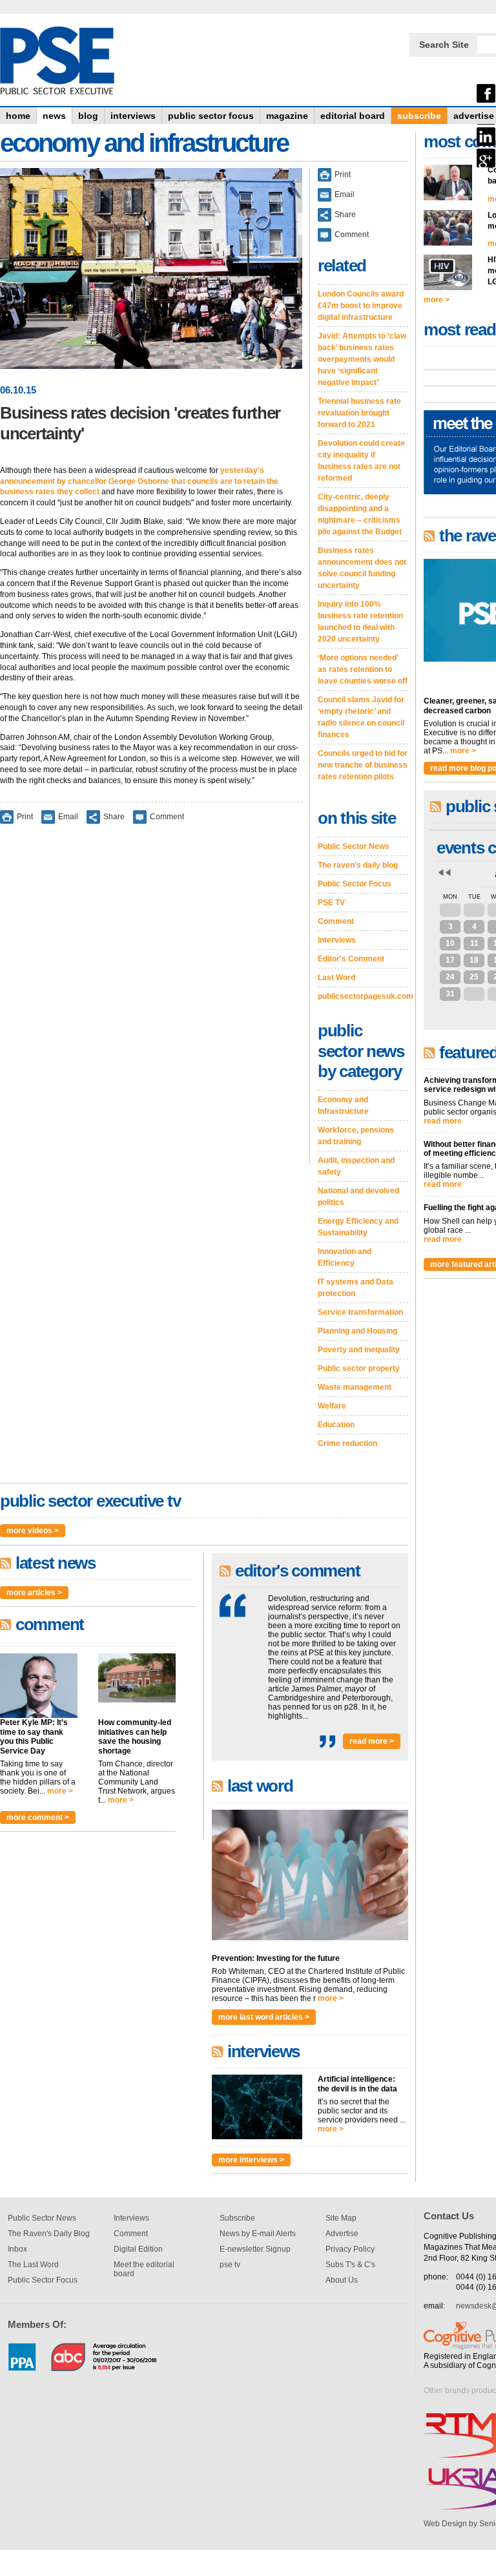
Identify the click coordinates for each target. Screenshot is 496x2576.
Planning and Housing (357, 1331)
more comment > (38, 1817)
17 (450, 960)
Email (68, 816)
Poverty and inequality (359, 1350)
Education (336, 1425)
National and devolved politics (358, 1197)
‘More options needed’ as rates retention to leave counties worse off (363, 669)
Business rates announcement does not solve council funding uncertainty (362, 568)
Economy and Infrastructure (343, 1105)
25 (474, 977)
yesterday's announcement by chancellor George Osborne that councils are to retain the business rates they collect (139, 481)
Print (25, 816)
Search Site (444, 45)
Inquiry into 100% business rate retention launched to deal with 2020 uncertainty (360, 622)
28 (474, 910)
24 (450, 977)
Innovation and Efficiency (345, 1257)
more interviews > (251, 2160)
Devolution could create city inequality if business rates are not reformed (361, 461)
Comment (167, 816)
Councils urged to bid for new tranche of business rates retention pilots (363, 765)
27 (450, 910)
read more (443, 1121)
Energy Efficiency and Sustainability (358, 1227)
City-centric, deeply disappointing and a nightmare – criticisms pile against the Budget (360, 514)
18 (474, 960)
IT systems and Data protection (356, 1288)
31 (450, 994)
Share (114, 816)
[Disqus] (151, 1003)
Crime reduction (347, 1443)
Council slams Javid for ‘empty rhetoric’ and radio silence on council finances (361, 717)
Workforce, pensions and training (356, 1136)
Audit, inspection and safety (356, 1166)
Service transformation (360, 1312)
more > (60, 1791)
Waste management (355, 1387)
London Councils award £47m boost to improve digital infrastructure (361, 306)
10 (450, 943)
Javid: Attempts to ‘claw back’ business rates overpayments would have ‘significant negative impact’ (362, 359)
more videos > (33, 1531)
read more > (372, 1741)
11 (474, 943)
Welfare (332, 1406)
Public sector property (359, 1368)
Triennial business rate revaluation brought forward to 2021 (359, 413)
